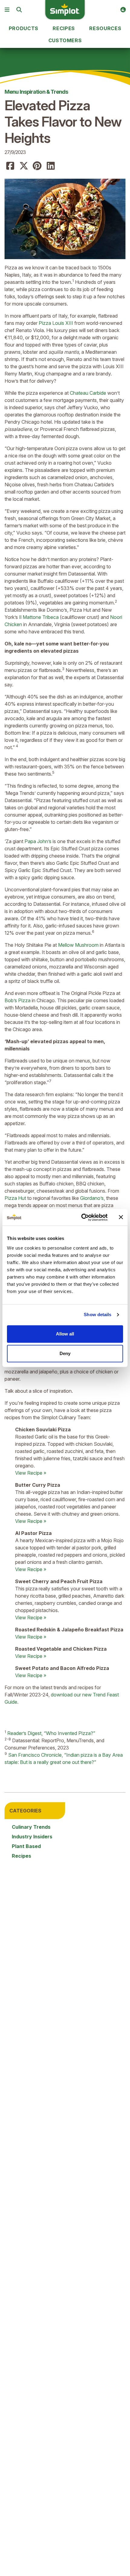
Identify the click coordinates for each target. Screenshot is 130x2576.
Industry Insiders (32, 1837)
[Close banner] (121, 1217)
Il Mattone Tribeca (39, 617)
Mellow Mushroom (78, 945)
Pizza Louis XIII (56, 323)
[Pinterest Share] (37, 166)
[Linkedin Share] (51, 166)
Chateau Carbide (88, 393)
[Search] (19, 10)
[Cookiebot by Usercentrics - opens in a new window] (82, 1217)
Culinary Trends (31, 1827)
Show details (97, 1315)
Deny (65, 1353)
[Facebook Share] (10, 166)
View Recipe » (31, 1473)
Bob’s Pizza (18, 1000)
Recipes (21, 1856)
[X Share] (24, 166)
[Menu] (7, 10)
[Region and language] (123, 10)
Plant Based (26, 1846)
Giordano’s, (93, 1198)
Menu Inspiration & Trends (36, 92)
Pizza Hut (16, 1198)
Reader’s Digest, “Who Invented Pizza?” (51, 1733)
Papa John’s (38, 841)
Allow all (65, 1334)
